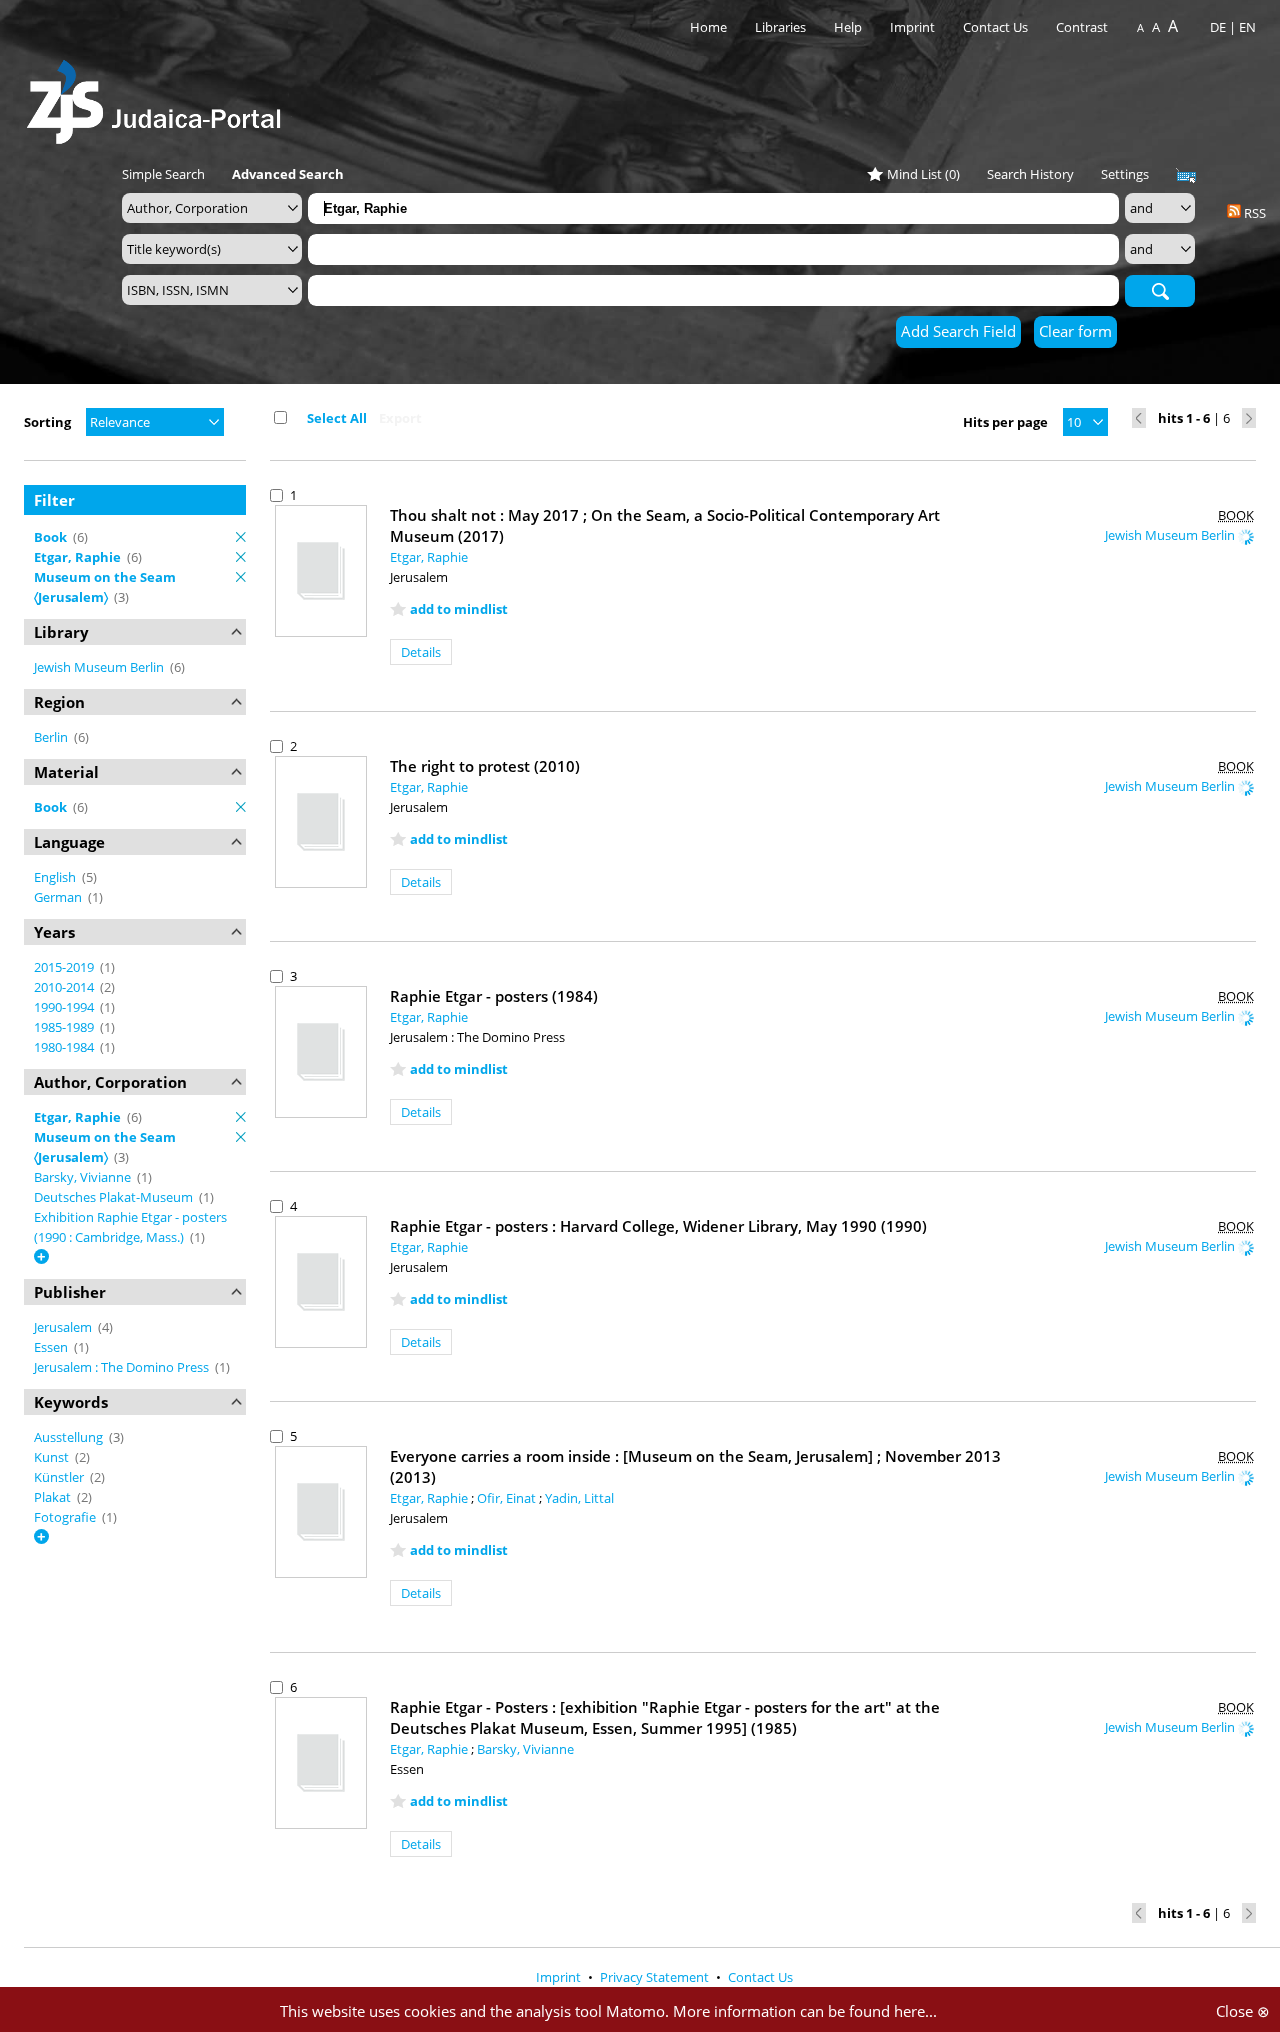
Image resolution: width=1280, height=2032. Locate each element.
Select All (337, 418)
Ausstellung (70, 1437)
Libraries (780, 27)
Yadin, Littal (579, 1498)
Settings (1125, 174)
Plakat (54, 1497)
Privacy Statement (656, 1977)
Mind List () (923, 174)
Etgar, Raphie (429, 557)
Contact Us (997, 27)
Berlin (52, 737)
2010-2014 (65, 987)
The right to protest (485, 766)
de (1218, 27)
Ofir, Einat (508, 1498)
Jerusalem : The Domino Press (123, 1367)
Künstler (60, 1477)
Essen (52, 1347)
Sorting (47, 422)
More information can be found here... (805, 2011)
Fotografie (66, 1517)
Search (1160, 290)
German (59, 897)
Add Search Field (958, 331)
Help (848, 27)
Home (708, 27)
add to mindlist (459, 609)
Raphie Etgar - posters (494, 996)
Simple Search (163, 174)
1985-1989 (65, 1027)
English (56, 877)
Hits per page (1005, 422)
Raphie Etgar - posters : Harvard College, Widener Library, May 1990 (658, 1226)
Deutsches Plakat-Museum (115, 1197)
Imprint (912, 27)
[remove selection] (241, 537)
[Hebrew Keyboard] (1186, 176)
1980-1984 (65, 1047)
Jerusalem (64, 1327)
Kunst (53, 1457)
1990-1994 (65, 1007)
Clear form (1075, 331)
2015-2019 (65, 967)
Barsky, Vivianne (84, 1177)
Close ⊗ (1243, 2011)
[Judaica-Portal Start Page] (159, 96)
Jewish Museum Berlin (100, 667)
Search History (1030, 174)
